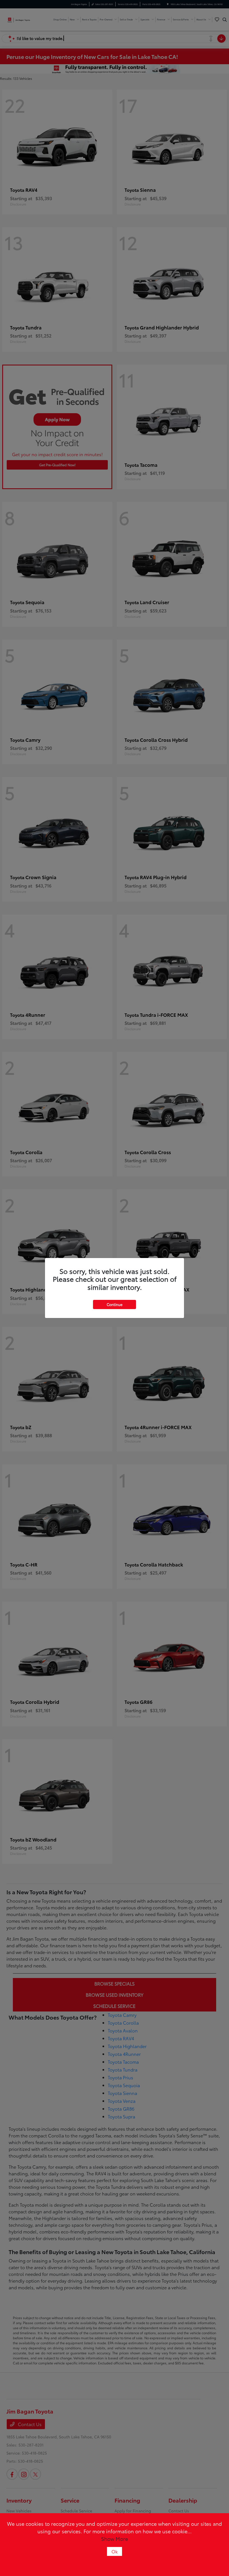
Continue (115, 1304)
